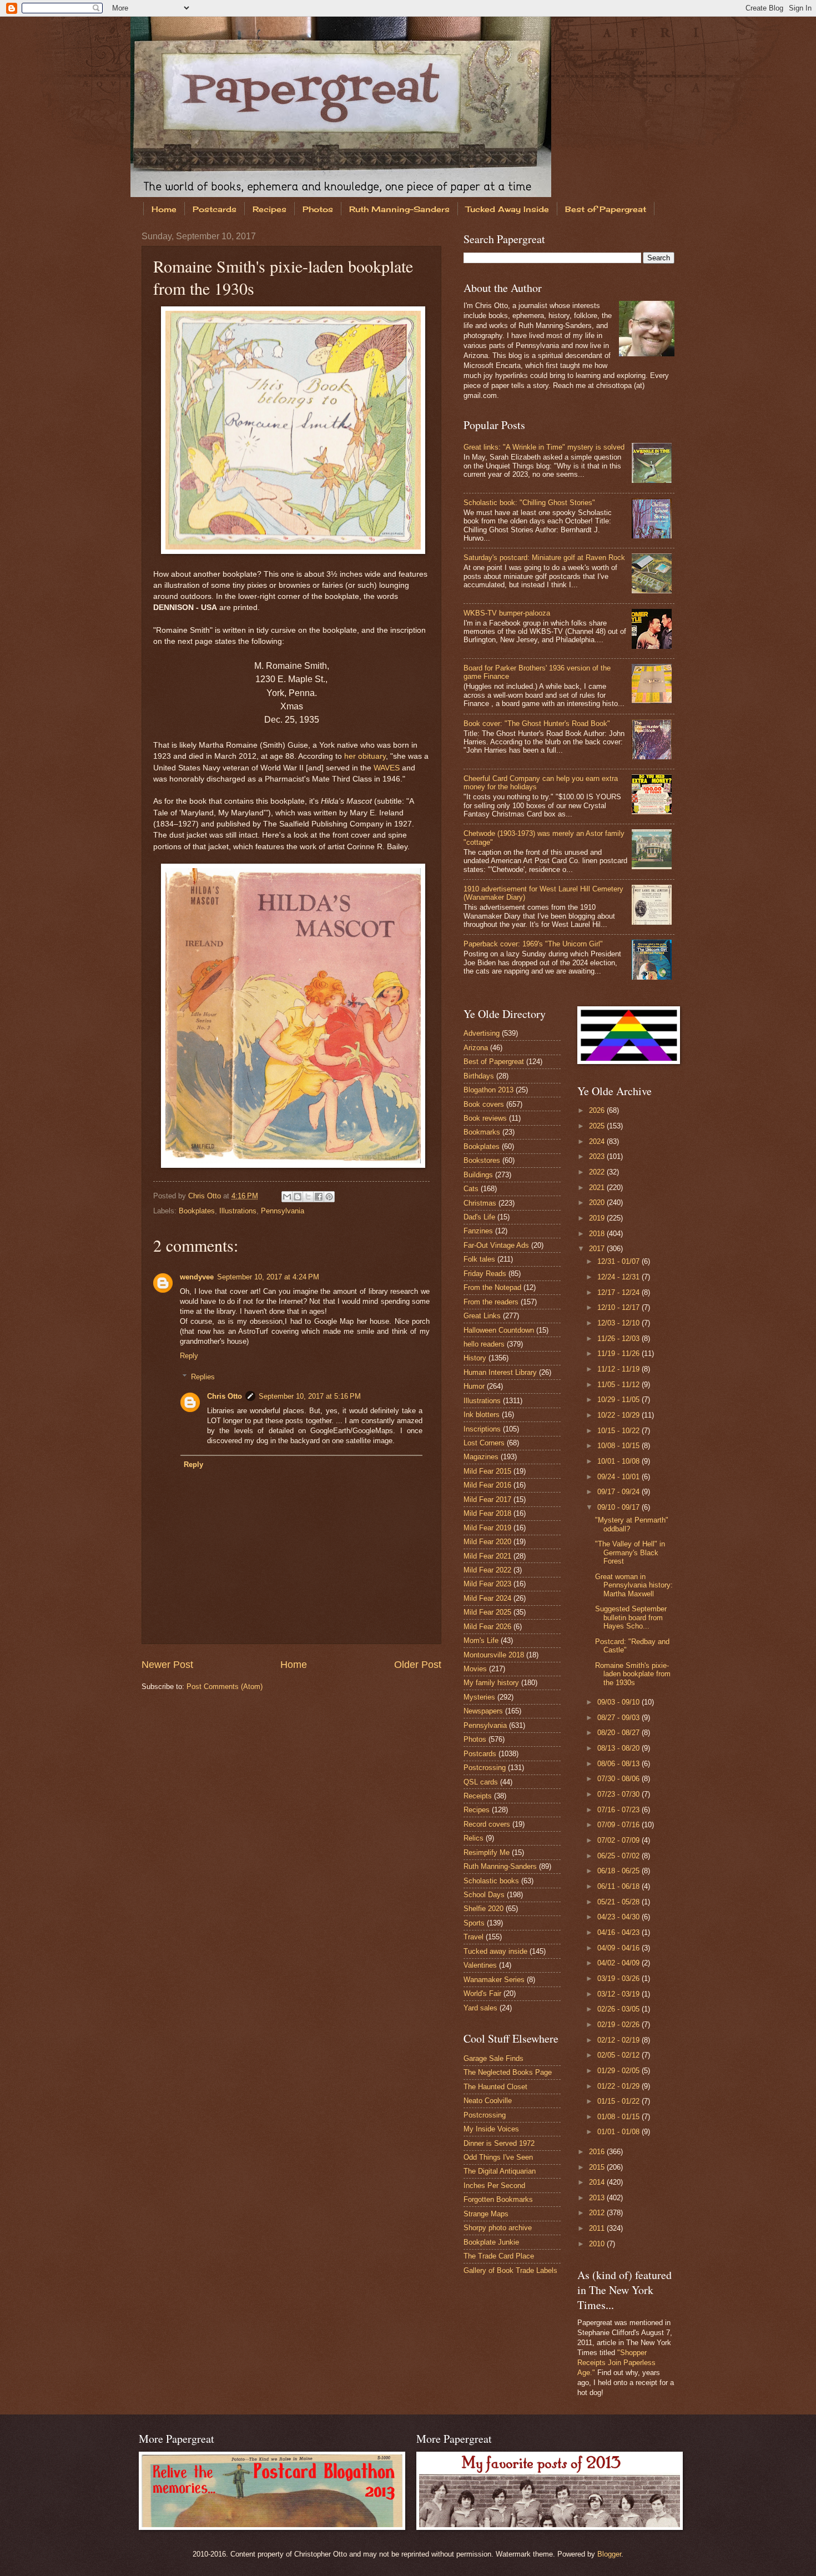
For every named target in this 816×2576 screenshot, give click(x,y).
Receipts (478, 1796)
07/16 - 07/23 (619, 1810)
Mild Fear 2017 (487, 1499)
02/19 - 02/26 (619, 2025)
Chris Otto (206, 1196)
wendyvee (197, 1277)
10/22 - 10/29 (619, 1415)
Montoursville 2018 (494, 1655)
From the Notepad (492, 1287)
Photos (318, 209)
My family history (491, 1683)
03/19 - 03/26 (619, 1978)
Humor (474, 1386)
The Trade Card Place (499, 2256)
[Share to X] (308, 1197)
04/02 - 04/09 (619, 1963)
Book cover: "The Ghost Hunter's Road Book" (537, 724)
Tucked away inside (495, 1951)
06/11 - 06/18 (619, 1886)
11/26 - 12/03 (619, 1339)
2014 (598, 2182)
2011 (598, 2228)
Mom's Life (481, 1640)
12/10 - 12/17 (619, 1307)
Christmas (480, 1203)
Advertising (482, 1033)
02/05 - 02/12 (619, 2055)
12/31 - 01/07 (619, 1261)
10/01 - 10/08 (619, 1461)
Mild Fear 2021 (487, 1556)
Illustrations (238, 1211)
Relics (474, 1838)
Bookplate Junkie (491, 2242)
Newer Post (167, 1665)
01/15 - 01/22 (619, 2101)
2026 (598, 1110)
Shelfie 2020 (483, 1909)
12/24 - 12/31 (619, 1277)
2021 (598, 1188)
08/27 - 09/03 (619, 1718)
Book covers (484, 1104)
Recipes (270, 209)
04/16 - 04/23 (619, 1932)
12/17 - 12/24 (619, 1292)
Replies (203, 1377)
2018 (598, 1234)
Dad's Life (479, 1217)
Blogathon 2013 (488, 1090)
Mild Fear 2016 (487, 1485)
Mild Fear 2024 (487, 1598)
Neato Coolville (488, 2101)
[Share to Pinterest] (329, 1197)
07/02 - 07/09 (619, 1840)
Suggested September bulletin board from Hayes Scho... (631, 1617)
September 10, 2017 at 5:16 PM (310, 1396)
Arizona (476, 1048)
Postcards (215, 209)
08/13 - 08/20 (619, 1748)
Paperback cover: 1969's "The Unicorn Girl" (533, 944)
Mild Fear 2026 (487, 1627)
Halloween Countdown (499, 1330)
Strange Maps (486, 2214)
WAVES (387, 768)
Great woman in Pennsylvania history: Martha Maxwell (634, 1585)
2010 (598, 2244)
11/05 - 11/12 (619, 1385)
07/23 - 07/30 (619, 1794)
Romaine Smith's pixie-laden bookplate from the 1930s (633, 1674)
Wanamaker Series (494, 1980)
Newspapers (483, 1711)
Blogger (609, 2554)
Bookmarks (482, 1132)
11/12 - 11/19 (619, 1369)
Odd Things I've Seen (498, 2157)
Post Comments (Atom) (225, 1687)
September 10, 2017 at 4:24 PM (268, 1277)
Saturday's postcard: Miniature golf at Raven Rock (544, 558)
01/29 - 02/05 (619, 2071)
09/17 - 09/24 (619, 1492)
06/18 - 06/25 (619, 1871)
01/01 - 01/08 (619, 2132)
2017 (598, 1249)
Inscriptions (482, 1429)
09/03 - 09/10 (619, 1702)
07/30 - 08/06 (619, 1779)
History (475, 1358)
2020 (598, 1203)
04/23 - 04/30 (619, 1917)
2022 (598, 1172)
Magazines (481, 1457)
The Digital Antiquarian (500, 2171)
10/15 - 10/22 (619, 1431)
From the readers (491, 1302)
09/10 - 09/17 (619, 1507)
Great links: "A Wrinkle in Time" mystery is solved (544, 447)
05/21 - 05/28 (619, 1902)
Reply (189, 1356)
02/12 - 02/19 (619, 2040)
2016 (598, 2152)
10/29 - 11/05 (619, 1400)
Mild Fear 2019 (487, 1528)
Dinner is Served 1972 (499, 2143)
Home (164, 209)
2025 (598, 1126)
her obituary (365, 756)
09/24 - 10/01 (619, 1477)
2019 (598, 1218)
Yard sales (480, 2008)
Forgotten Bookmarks (498, 2199)
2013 (598, 2198)
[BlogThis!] (298, 1197)
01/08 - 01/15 (619, 2117)
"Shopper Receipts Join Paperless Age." (616, 2363)
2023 (598, 1156)
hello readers (484, 1344)
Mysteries (479, 1697)
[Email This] (287, 1197)
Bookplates (197, 1211)
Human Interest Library (500, 1372)
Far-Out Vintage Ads (496, 1245)
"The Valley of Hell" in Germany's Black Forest (630, 1552)
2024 (598, 1141)
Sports (474, 1923)
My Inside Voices (491, 2129)
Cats (471, 1189)
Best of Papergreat (606, 209)
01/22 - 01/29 (619, 2086)
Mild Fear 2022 (487, 1570)
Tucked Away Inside (507, 209)
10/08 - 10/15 (619, 1446)
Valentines (480, 1965)
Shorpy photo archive (498, 2228)
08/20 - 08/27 (619, 1733)
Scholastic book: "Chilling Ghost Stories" (529, 503)
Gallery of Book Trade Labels (510, 2270)
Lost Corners (484, 1443)
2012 (598, 2213)
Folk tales (479, 1259)
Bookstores (482, 1160)
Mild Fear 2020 (487, 1542)
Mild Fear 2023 (487, 1584)
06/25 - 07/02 (619, 1856)
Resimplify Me (487, 1852)
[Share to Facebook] (319, 1197)
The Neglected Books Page (508, 2072)
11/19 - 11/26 (619, 1353)
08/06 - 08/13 (619, 1764)
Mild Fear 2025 (487, 1612)
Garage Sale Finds (493, 2058)
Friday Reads (485, 1274)
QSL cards (481, 1782)
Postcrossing (485, 1768)
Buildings (478, 1175)
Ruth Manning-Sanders (399, 209)
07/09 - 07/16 (619, 1825)
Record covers (487, 1824)
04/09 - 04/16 (619, 1948)
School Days (484, 1895)
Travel (474, 1937)
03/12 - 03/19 (619, 1994)
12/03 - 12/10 (619, 1323)
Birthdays (479, 1076)
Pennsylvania (283, 1211)
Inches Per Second (494, 2186)
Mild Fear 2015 (487, 1471)
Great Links (482, 1316)
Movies (475, 1669)
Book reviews (485, 1118)
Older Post (418, 1665)
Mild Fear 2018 (487, 1513)
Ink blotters (482, 1415)
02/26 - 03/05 (619, 2009)
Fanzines (478, 1231)
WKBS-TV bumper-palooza (507, 613)
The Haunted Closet (495, 2087)
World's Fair (482, 1993)
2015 (598, 2167)
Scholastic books (491, 1881)
